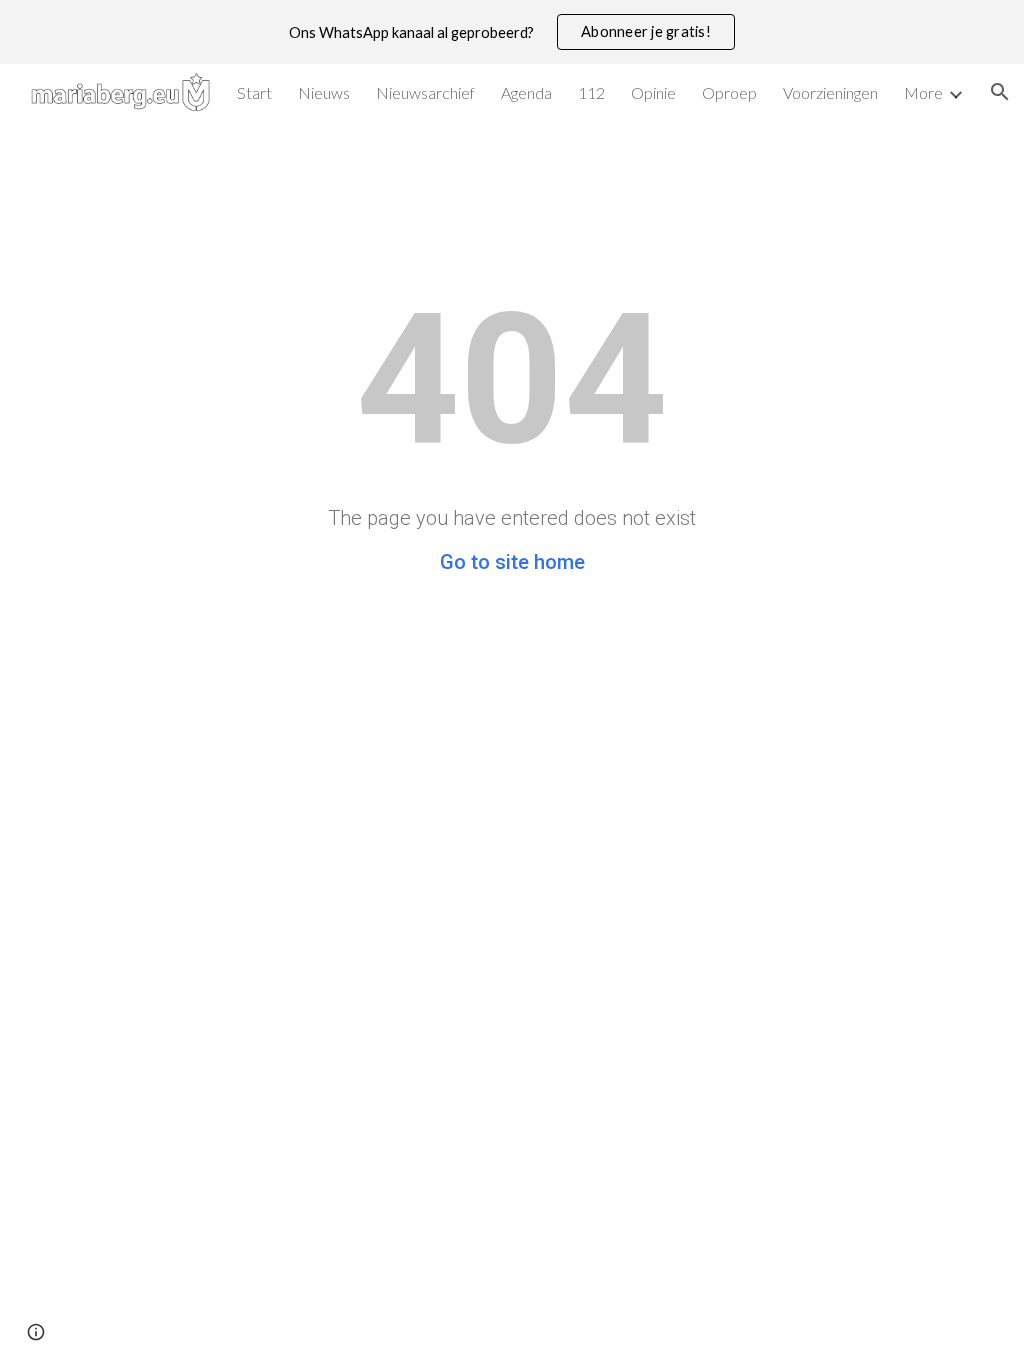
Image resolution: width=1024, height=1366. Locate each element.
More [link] (923, 92)
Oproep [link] (729, 92)
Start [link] (254, 92)
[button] (1000, 92)
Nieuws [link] (324, 92)
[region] (512, 32)
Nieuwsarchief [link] (425, 92)
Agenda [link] (526, 92)
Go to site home (512, 562)
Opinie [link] (653, 92)
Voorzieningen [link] (830, 92)
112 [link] (591, 92)
